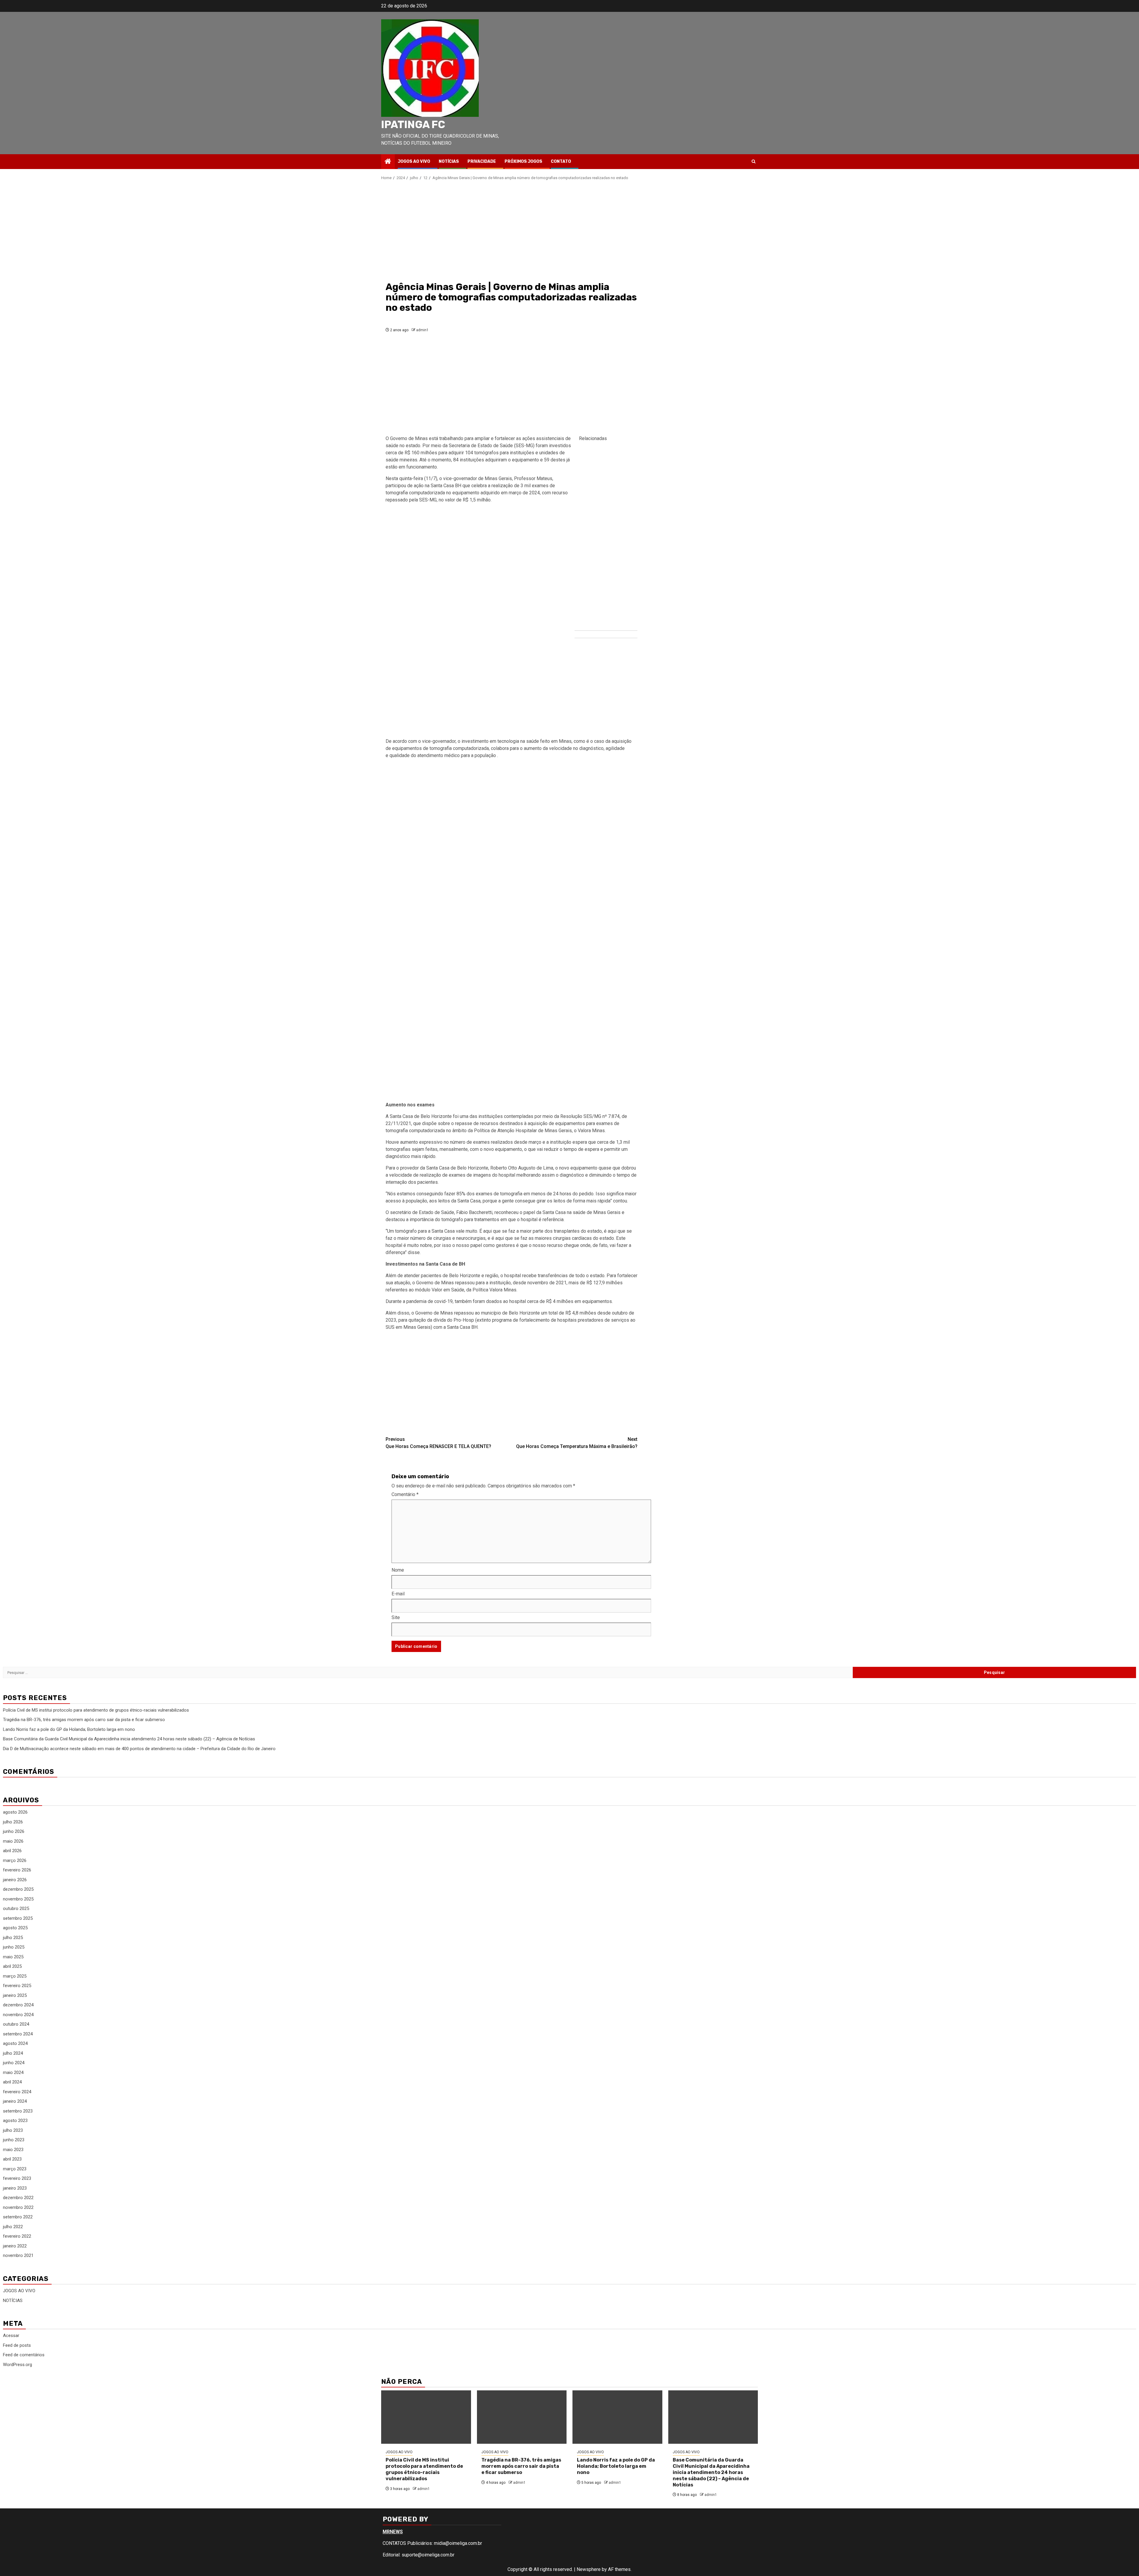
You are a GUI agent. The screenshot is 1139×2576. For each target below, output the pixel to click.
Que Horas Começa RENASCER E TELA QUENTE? (438, 1443)
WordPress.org (18, 2365)
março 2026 (15, 1860)
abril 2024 (12, 2082)
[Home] (388, 162)
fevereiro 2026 (17, 1870)
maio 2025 (13, 1957)
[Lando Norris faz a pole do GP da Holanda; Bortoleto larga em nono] (617, 2417)
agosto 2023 (15, 2121)
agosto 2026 (15, 1812)
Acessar (11, 2336)
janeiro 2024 (15, 2101)
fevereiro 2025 (17, 1986)
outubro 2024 (16, 2024)
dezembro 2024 (18, 2005)
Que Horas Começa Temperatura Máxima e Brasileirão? (577, 1443)
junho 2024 (14, 2063)
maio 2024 (13, 2072)
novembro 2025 (18, 1899)
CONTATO (561, 161)
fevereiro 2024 (17, 2092)
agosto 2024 (15, 2043)
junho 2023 (14, 2140)
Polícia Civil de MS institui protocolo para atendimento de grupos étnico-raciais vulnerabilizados (96, 1710)
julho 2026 (13, 1822)
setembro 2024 (18, 2034)
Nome (398, 1570)
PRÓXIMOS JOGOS (523, 161)
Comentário (405, 1494)
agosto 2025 (15, 1928)
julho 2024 (13, 2053)
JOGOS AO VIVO (414, 161)
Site (396, 1617)
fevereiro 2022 (17, 2236)
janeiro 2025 (15, 1995)
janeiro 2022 (15, 2246)
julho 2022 (13, 2227)
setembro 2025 (18, 1918)
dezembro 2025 (18, 1889)
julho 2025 (13, 1938)
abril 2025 (12, 1966)
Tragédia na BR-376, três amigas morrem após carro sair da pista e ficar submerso (84, 1720)
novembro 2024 (18, 2015)
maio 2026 (13, 1841)
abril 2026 (12, 1851)
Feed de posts (17, 2345)
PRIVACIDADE (482, 161)
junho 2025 (14, 1947)
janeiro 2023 (15, 2188)
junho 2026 (14, 1831)
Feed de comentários (24, 2355)
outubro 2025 (16, 1908)
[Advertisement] (512, 230)
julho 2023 (13, 2130)
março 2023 (15, 2169)
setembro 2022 (18, 2217)
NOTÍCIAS (449, 161)
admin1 (422, 330)
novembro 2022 (18, 2207)
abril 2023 (12, 2159)
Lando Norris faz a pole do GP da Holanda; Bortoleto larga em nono (69, 1729)
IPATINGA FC (413, 125)
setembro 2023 (18, 2111)
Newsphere (589, 2569)
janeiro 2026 (15, 1880)
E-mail (398, 1594)
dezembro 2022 (18, 2198)
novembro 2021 (18, 2255)
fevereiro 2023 (17, 2178)
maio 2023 (13, 2150)
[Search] (754, 161)
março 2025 (15, 1976)
